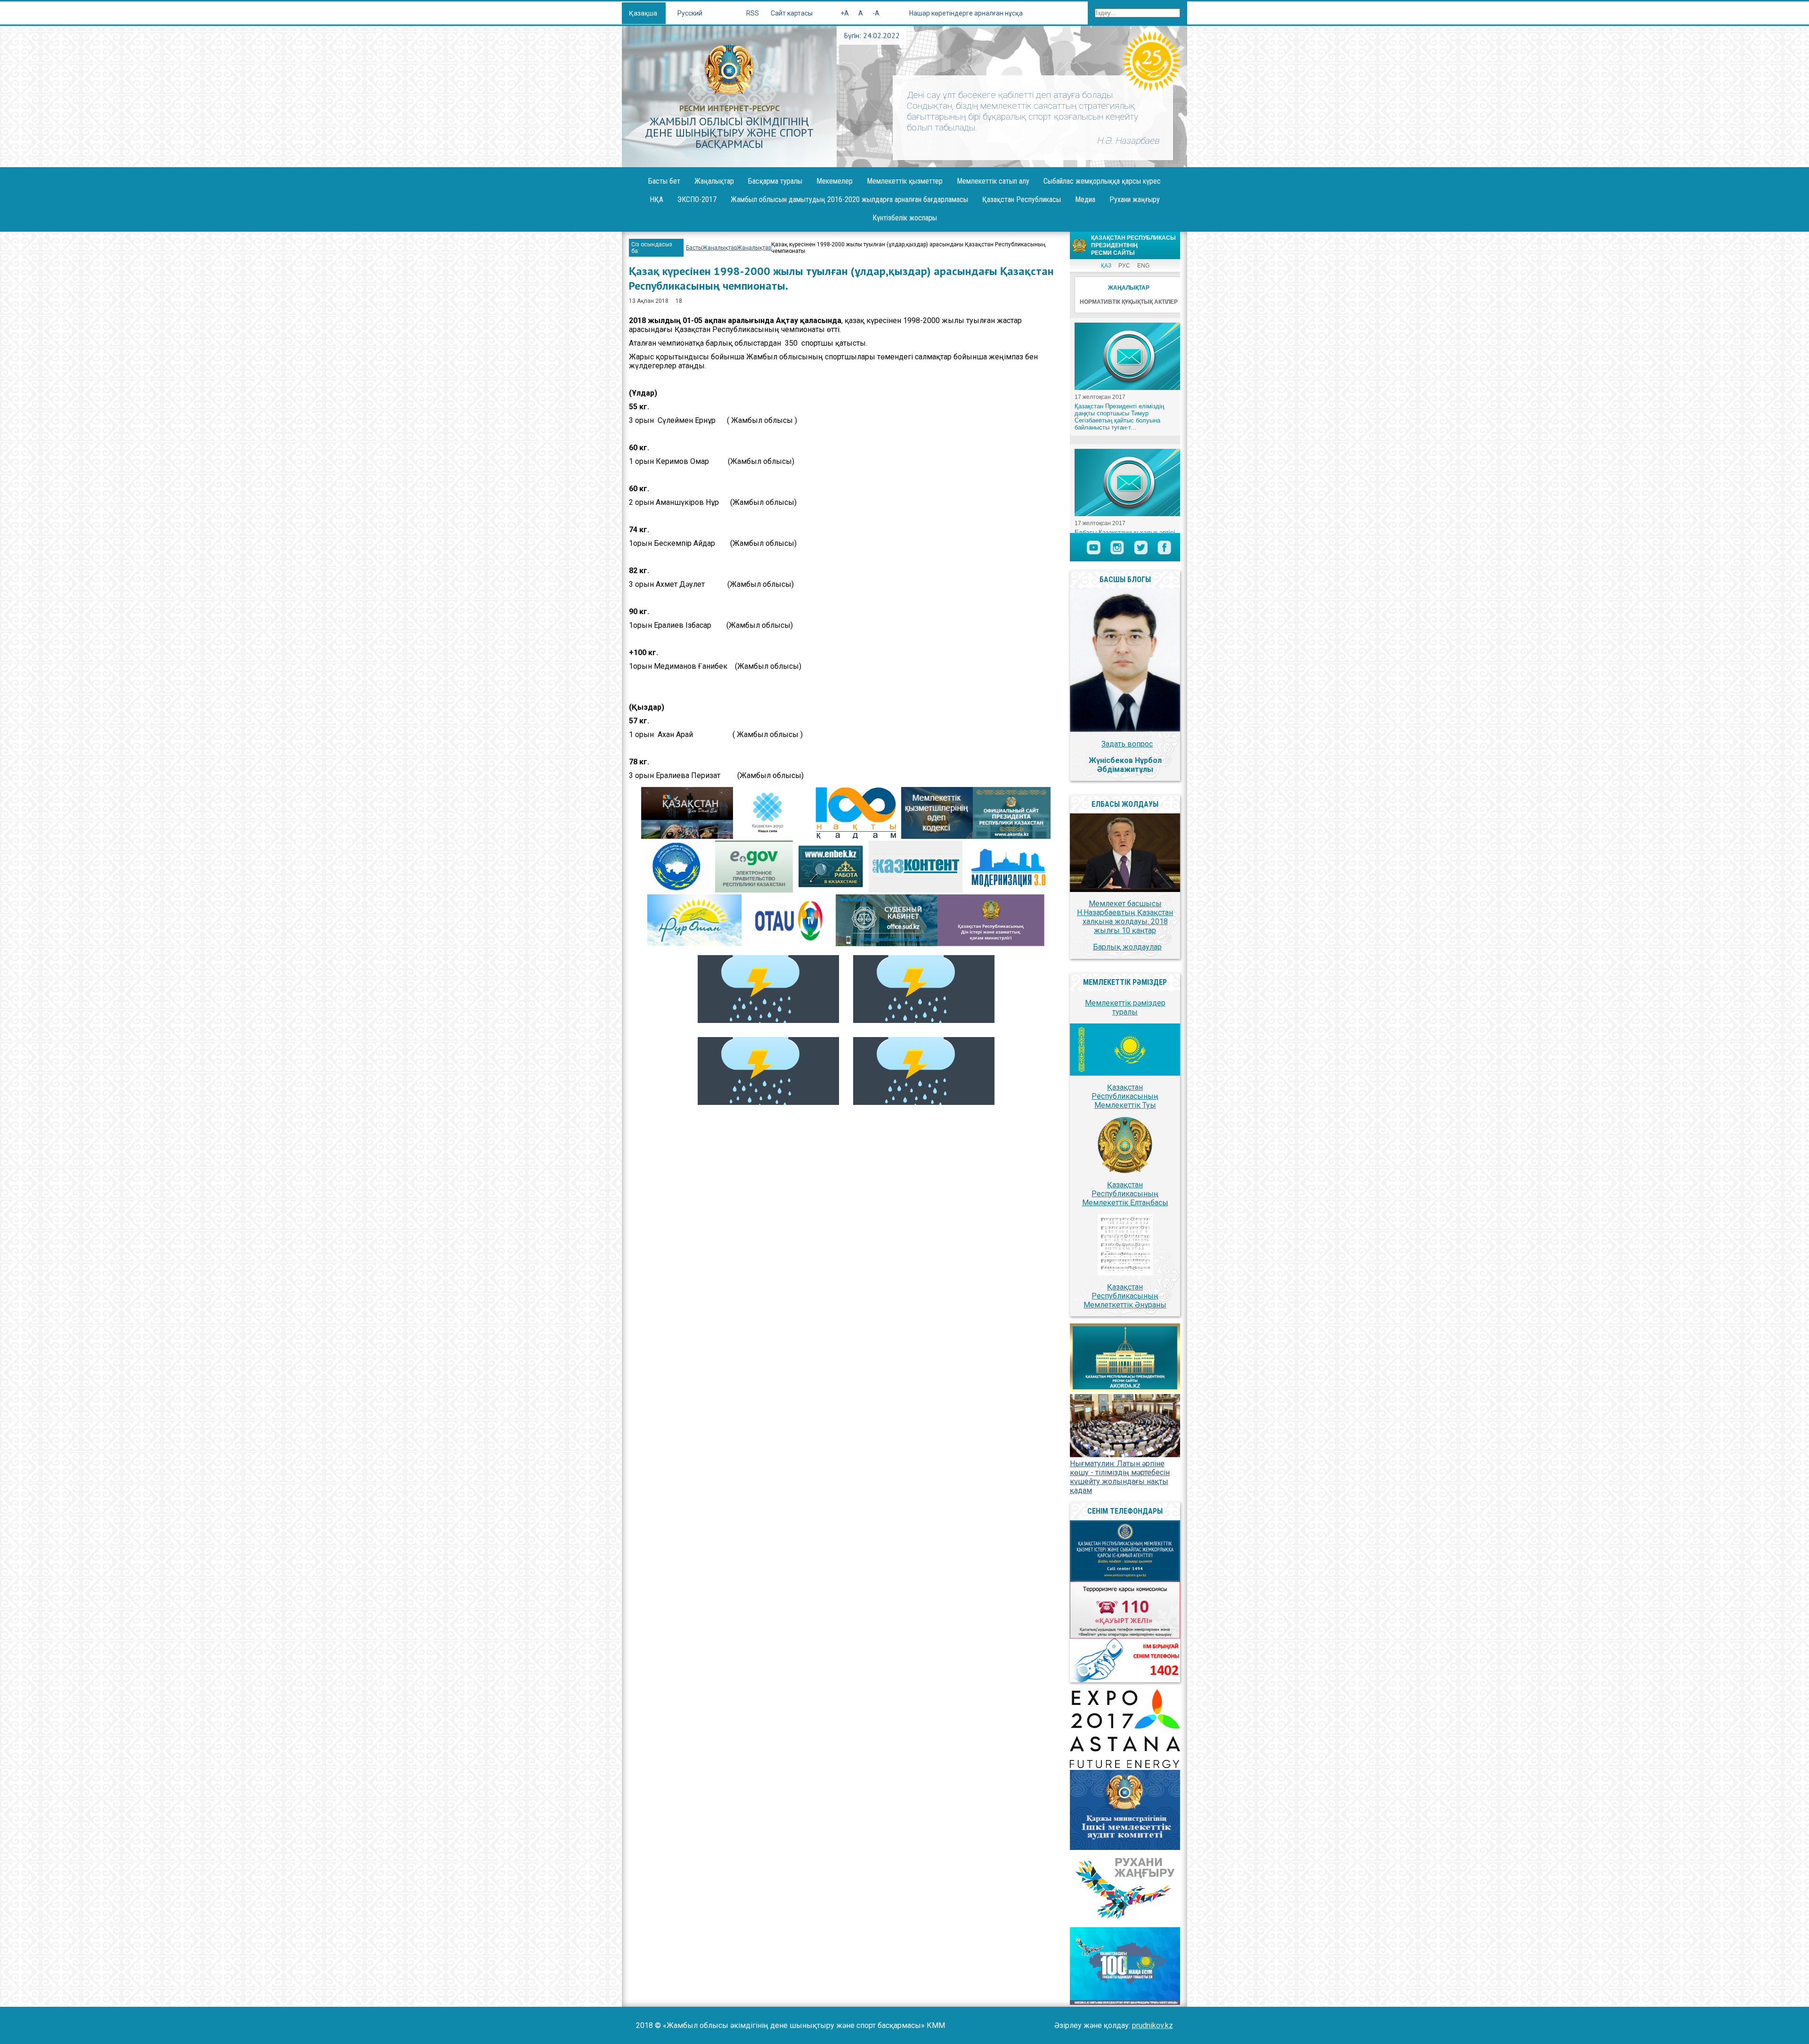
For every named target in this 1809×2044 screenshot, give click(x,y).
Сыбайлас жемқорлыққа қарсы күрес (1102, 181)
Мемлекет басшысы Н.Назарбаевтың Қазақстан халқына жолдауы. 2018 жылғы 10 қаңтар (1125, 917)
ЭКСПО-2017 (697, 199)
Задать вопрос (1127, 744)
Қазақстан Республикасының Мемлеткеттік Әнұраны (1125, 1296)
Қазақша (644, 13)
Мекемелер (835, 181)
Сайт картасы (792, 13)
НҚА (656, 199)
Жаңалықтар (714, 181)
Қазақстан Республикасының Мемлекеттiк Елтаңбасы (1125, 1194)
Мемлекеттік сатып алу (993, 181)
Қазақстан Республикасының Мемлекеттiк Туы (1125, 1096)
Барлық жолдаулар (1127, 947)
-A (876, 13)
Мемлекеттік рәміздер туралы (1125, 1007)
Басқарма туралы (775, 181)
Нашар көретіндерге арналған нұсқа (966, 13)
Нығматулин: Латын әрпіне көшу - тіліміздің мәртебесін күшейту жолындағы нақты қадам (1120, 1477)
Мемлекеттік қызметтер (905, 181)
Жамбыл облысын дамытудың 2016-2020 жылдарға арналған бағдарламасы (849, 199)
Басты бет (664, 181)
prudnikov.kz (1153, 2025)
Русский (690, 13)
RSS (753, 13)
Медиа (1085, 199)
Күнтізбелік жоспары (905, 218)
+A (845, 13)
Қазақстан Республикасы (1022, 199)
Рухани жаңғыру (1135, 199)
